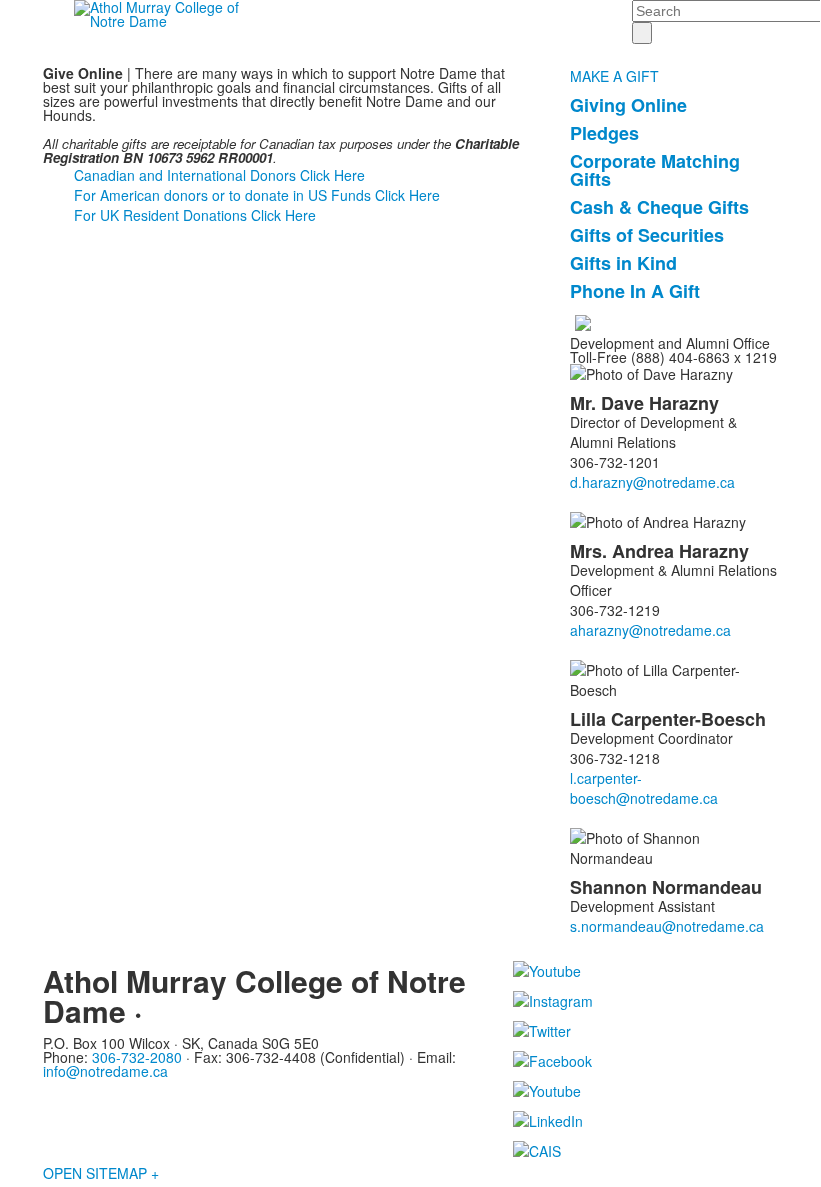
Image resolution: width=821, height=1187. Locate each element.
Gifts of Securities (647, 235)
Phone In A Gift (635, 291)
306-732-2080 (137, 1057)
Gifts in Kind (623, 263)
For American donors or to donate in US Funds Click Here (257, 195)
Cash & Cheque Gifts (659, 207)
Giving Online (628, 105)
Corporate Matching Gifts (655, 170)
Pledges (604, 133)
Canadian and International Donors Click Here (219, 175)
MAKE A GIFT (614, 76)
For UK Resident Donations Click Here (195, 215)
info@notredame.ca (105, 1071)
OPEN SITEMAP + (101, 1173)
